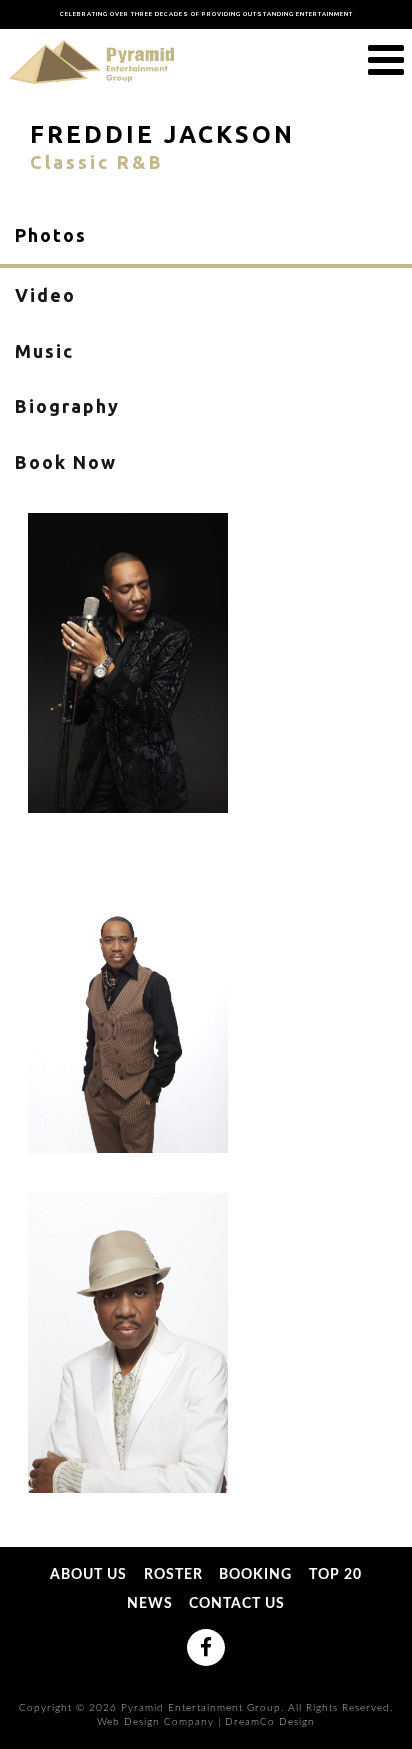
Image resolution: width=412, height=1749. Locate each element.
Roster (173, 1575)
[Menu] (386, 61)
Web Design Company (155, 1722)
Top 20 (335, 1575)
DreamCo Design (270, 1722)
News (150, 1604)
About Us (88, 1575)
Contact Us (237, 1604)
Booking (255, 1575)
